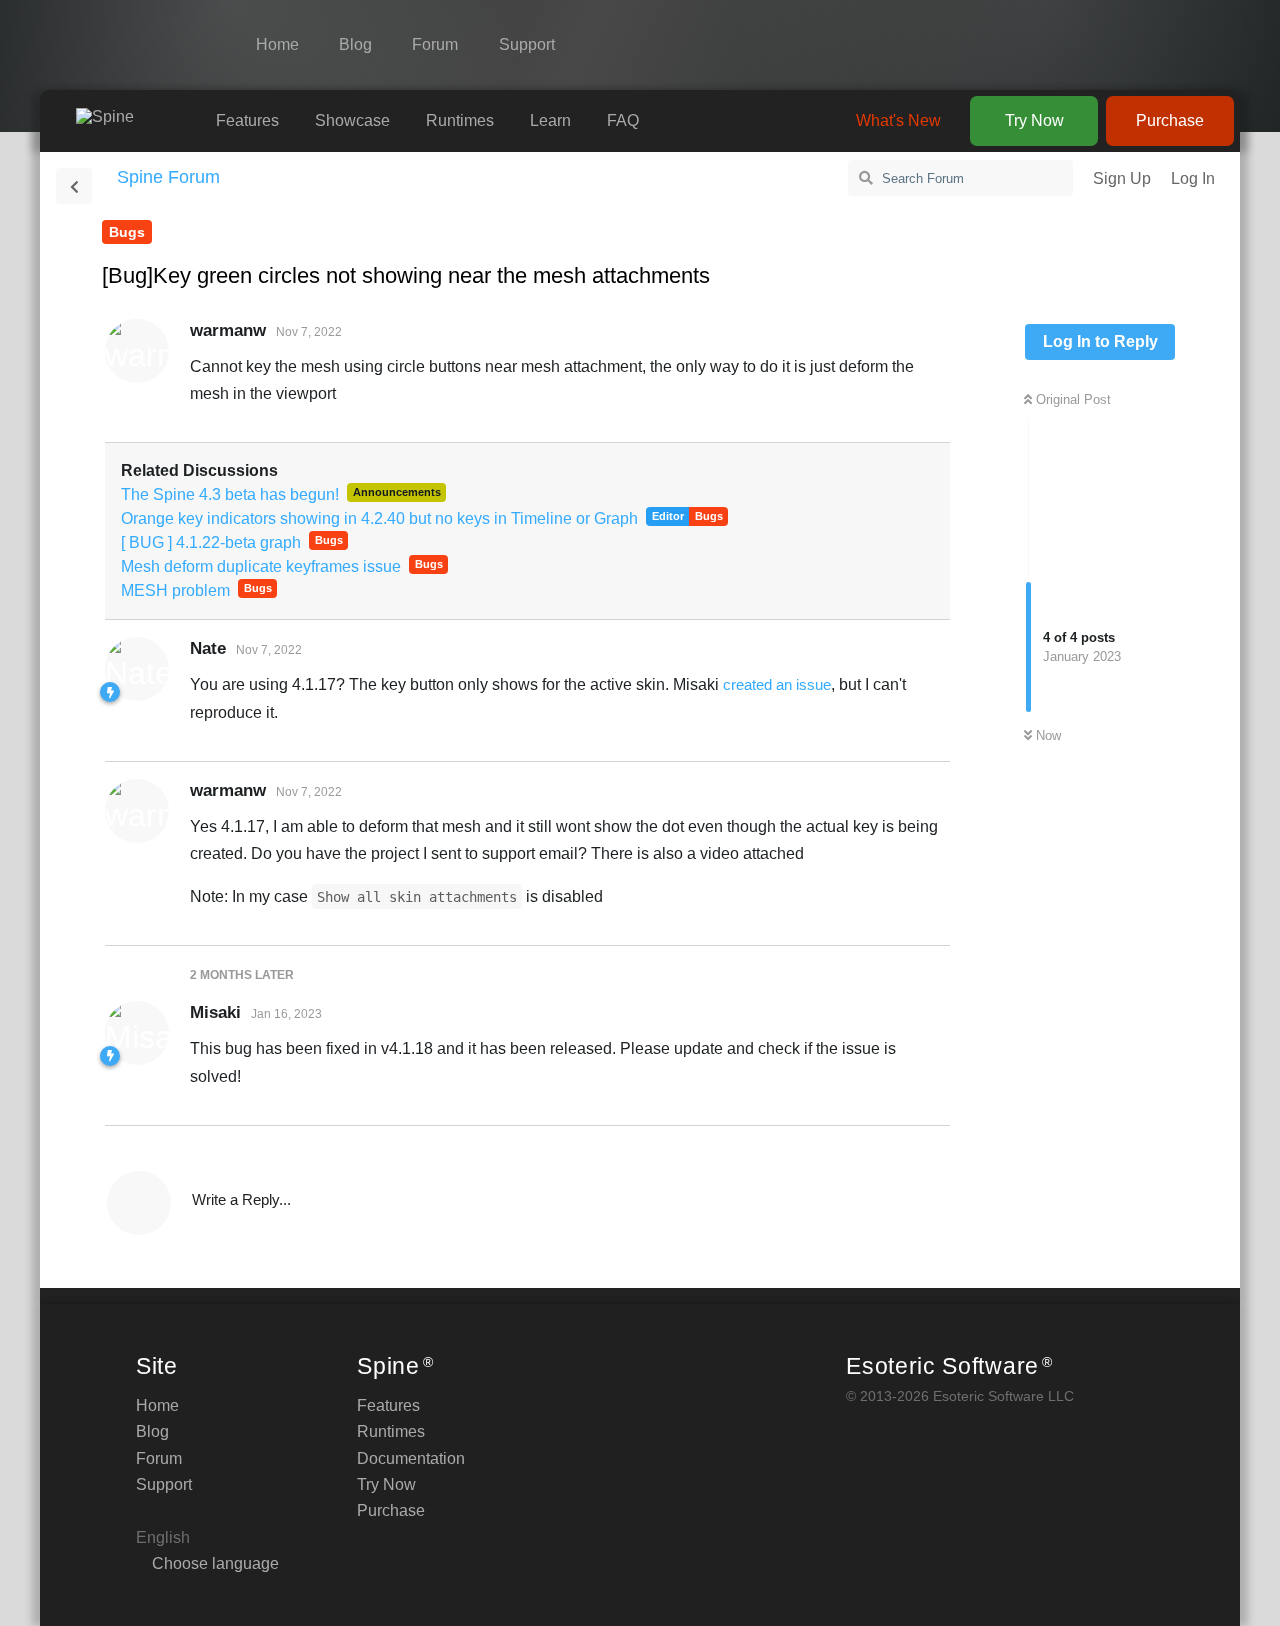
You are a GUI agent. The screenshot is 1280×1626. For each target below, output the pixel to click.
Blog (355, 44)
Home (277, 44)
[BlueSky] (1190, 45)
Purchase (1170, 120)
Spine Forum (168, 177)
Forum (435, 44)
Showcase (352, 120)
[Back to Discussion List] (74, 186)
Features (247, 120)
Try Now (1034, 120)
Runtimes (460, 120)
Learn (550, 120)
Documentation (411, 1458)
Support (527, 44)
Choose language (213, 1563)
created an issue (777, 684)
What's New (898, 120)
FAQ (623, 120)
